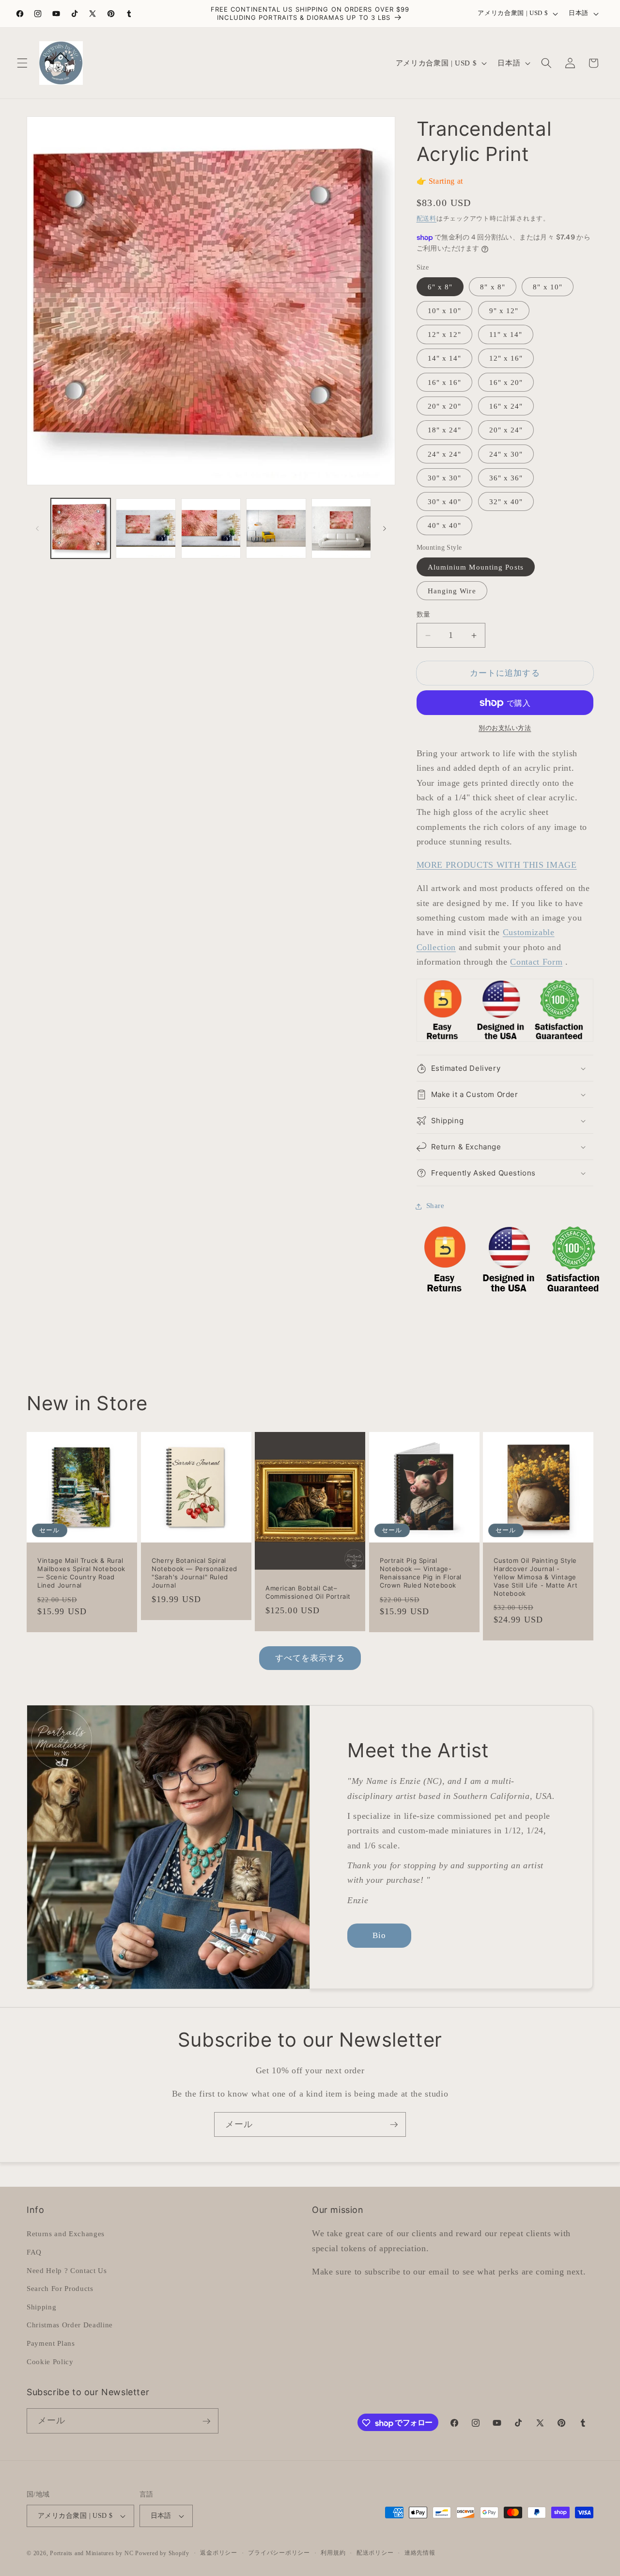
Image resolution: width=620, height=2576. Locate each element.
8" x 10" (548, 287)
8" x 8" (493, 287)
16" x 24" (506, 406)
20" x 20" (445, 406)
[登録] (394, 2125)
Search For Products (60, 2288)
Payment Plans (51, 2343)
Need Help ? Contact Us (67, 2270)
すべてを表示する (310, 1658)
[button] (22, 63)
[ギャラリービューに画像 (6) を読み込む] (341, 528)
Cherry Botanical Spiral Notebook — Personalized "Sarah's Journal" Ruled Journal (194, 1573)
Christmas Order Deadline (70, 2325)
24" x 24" (445, 454)
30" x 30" (445, 478)
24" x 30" (506, 454)
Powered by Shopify (162, 2553)
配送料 (426, 218)
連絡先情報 (420, 2553)
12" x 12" (445, 335)
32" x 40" (506, 502)
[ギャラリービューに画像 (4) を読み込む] (211, 528)
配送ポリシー (375, 2553)
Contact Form (536, 962)
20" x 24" (506, 430)
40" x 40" (445, 526)
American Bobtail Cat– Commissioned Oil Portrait (308, 1593)
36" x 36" (506, 478)
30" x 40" (445, 502)
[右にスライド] (385, 528)
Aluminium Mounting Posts (476, 567)
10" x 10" (445, 310)
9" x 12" (504, 310)
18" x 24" (445, 430)
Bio (379, 1935)
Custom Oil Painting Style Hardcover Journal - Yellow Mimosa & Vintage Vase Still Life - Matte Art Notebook (535, 1577)
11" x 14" (506, 335)
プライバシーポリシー (279, 2553)
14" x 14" (445, 358)
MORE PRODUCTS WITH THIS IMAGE (497, 865)
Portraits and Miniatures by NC (92, 2553)
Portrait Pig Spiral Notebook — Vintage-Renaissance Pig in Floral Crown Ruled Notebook (421, 1573)
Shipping (41, 2306)
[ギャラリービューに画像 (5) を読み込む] (276, 528)
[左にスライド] (37, 528)
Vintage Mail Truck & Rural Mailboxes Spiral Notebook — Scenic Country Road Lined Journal (81, 1573)
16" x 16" (445, 382)
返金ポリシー (219, 2553)
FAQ (34, 2252)
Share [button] (435, 1206)
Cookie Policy (50, 2361)
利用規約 (333, 2553)
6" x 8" (440, 287)
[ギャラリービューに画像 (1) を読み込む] (81, 528)
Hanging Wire (452, 591)
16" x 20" (506, 382)
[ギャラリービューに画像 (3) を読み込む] (146, 528)
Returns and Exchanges (66, 2234)
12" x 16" (506, 358)
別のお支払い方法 (505, 728)
